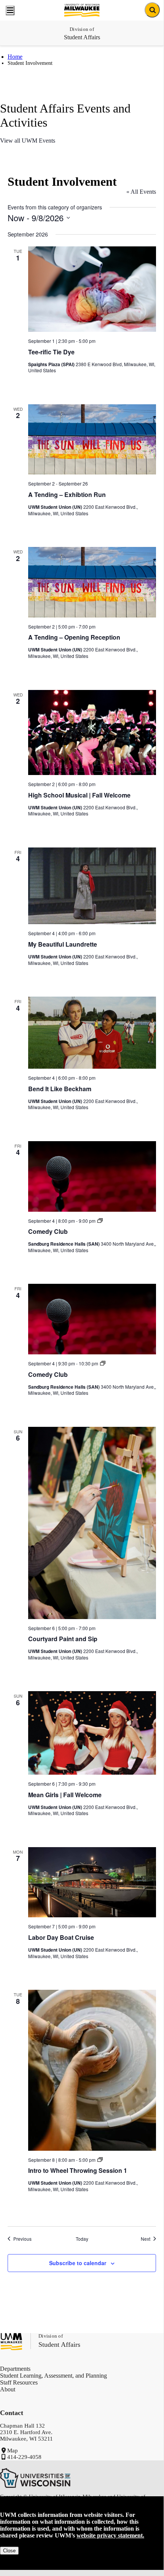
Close (9, 2551)
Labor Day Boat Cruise (61, 1937)
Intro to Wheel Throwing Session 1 (78, 2170)
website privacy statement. (110, 2535)
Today (82, 2239)
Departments (15, 2369)
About (8, 2389)
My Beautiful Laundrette (63, 944)
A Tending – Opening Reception (74, 637)
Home (15, 57)
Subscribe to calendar (78, 2263)
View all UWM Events (28, 141)
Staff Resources (19, 2382)
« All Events (141, 192)
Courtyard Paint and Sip (63, 1639)
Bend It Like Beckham (60, 1089)
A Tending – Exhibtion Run (67, 494)
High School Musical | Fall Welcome (79, 795)
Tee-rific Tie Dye (51, 352)
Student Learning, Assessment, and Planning (53, 2376)
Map (13, 2451)
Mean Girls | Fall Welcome (65, 1795)
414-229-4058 (24, 2457)
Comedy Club (48, 1231)
